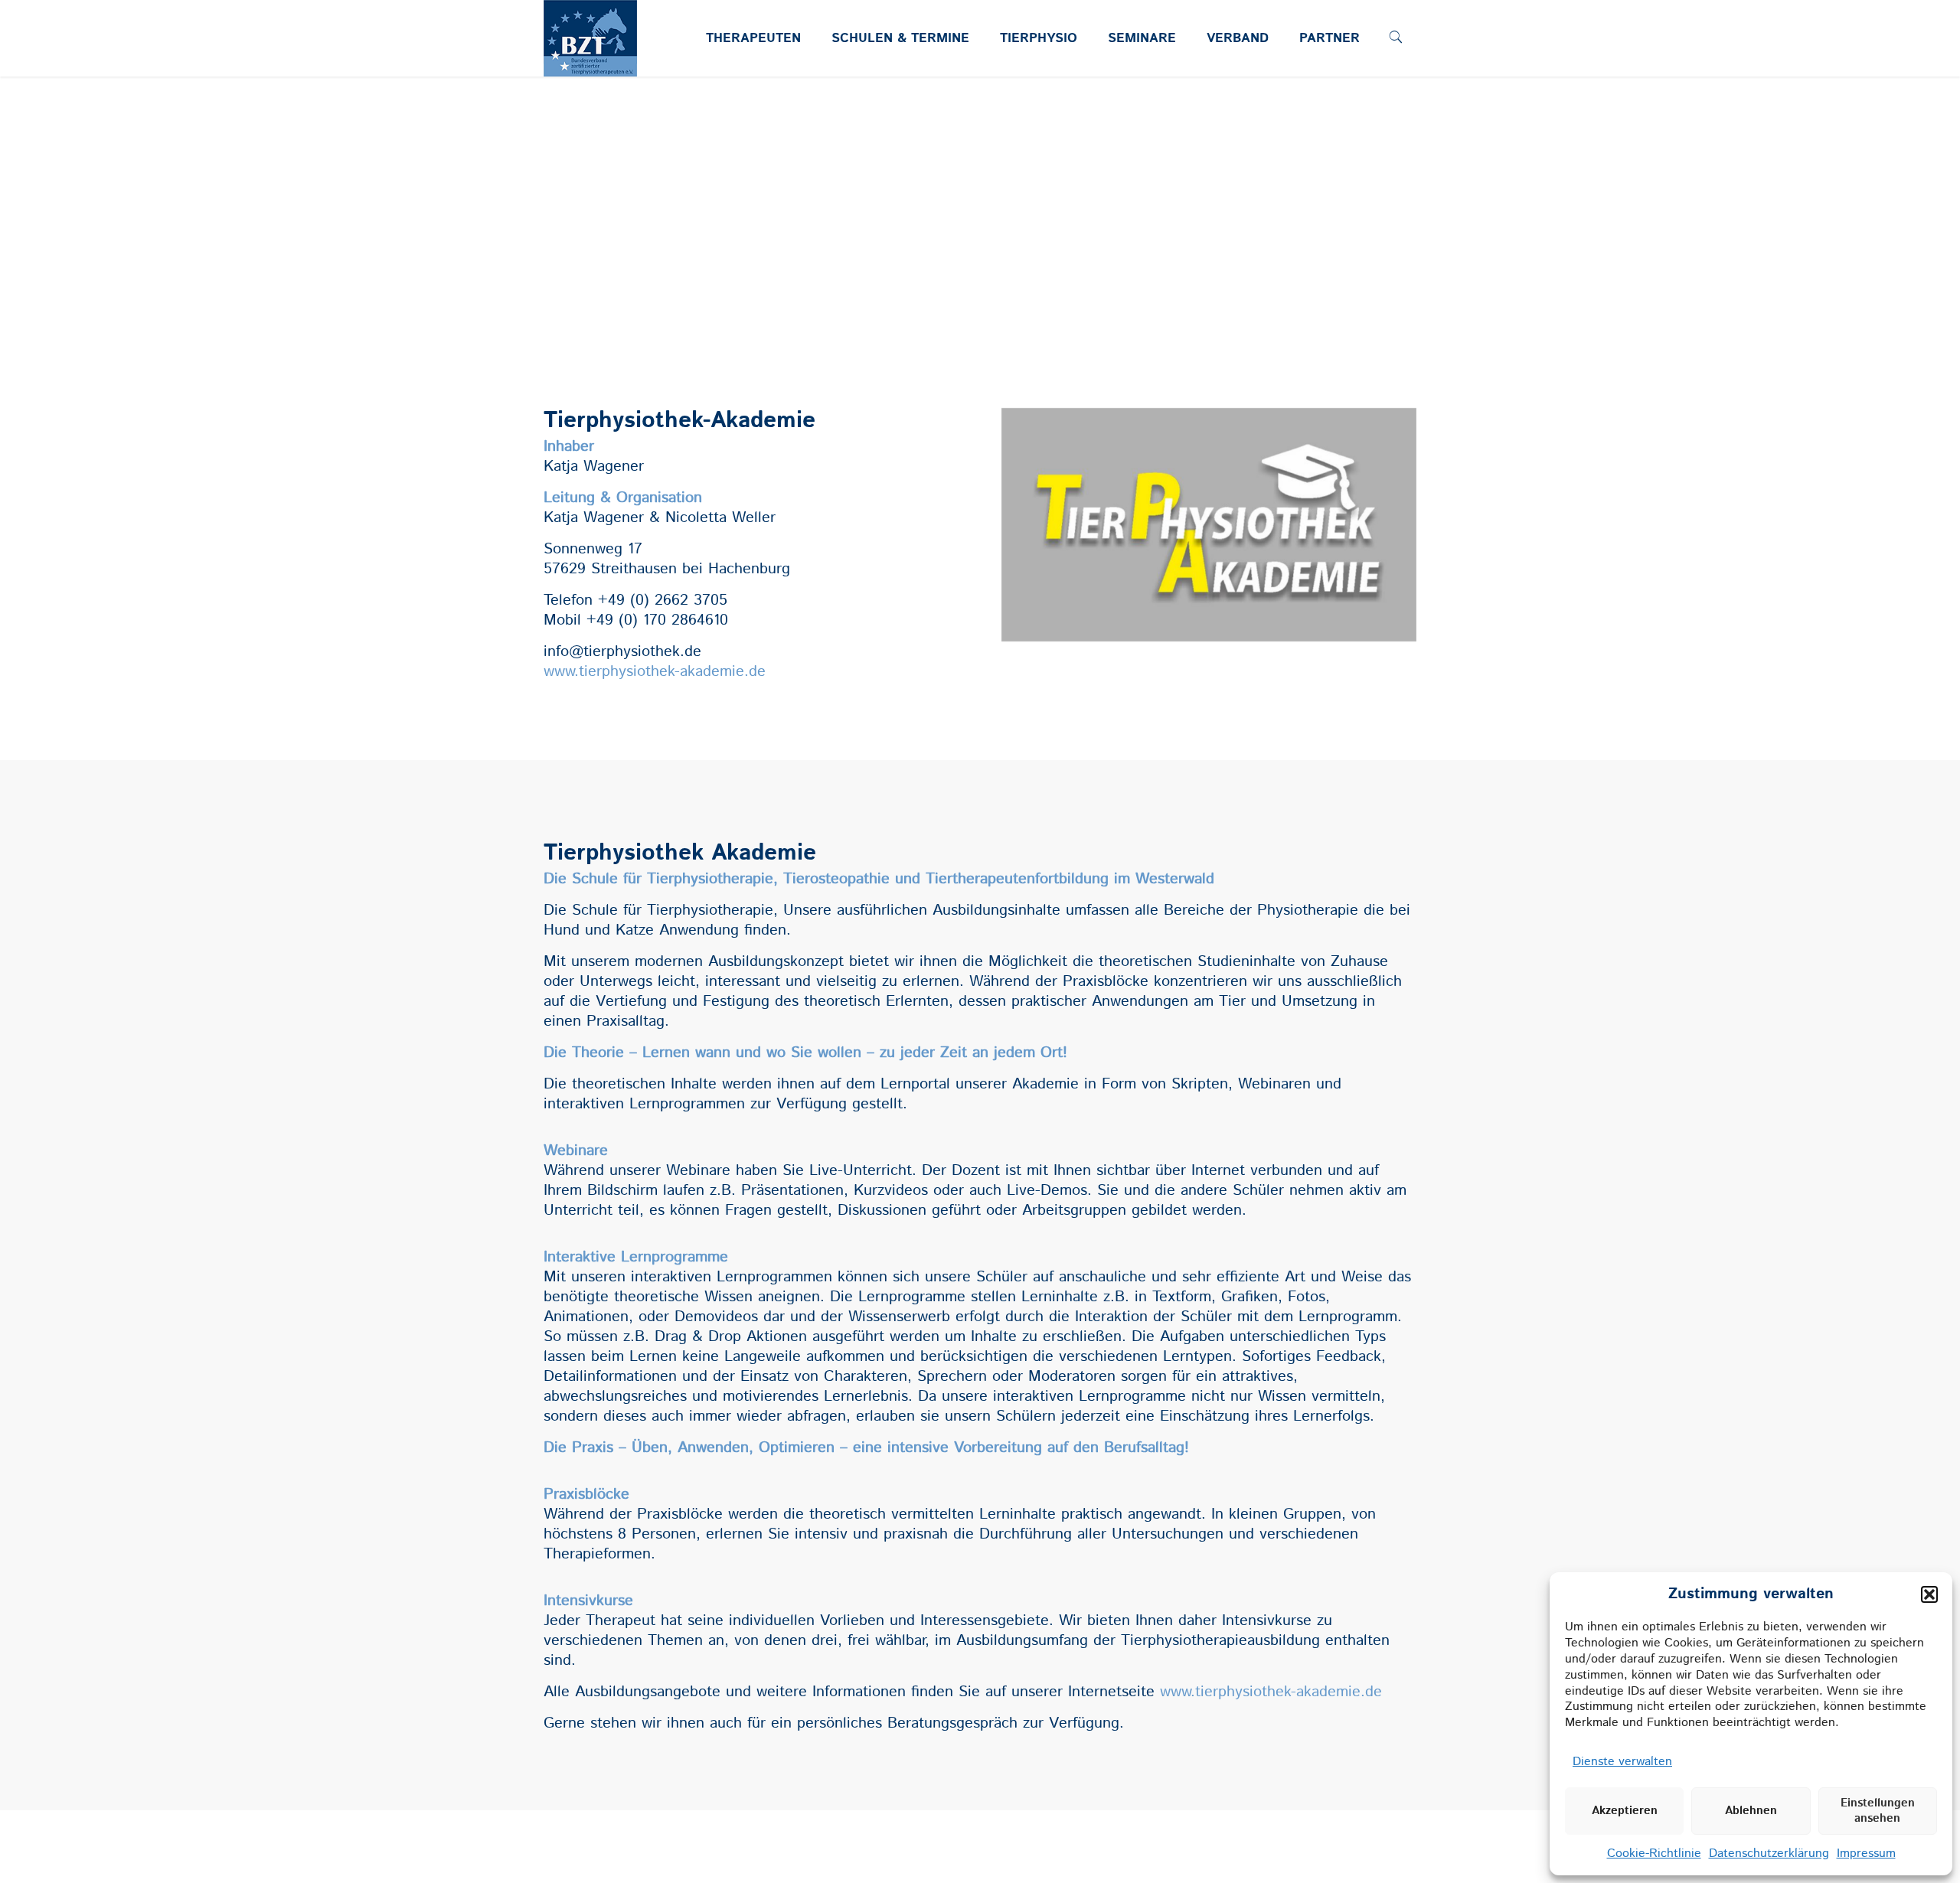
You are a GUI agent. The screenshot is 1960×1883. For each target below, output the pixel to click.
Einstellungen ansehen (1878, 1811)
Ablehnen (1751, 1811)
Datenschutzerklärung (1769, 1854)
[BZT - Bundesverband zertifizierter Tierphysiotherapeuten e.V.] (590, 66)
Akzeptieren (1625, 1811)
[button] (1929, 1594)
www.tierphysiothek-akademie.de (655, 672)
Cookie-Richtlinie (1654, 1854)
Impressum (1866, 1854)
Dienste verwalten (1622, 1762)
